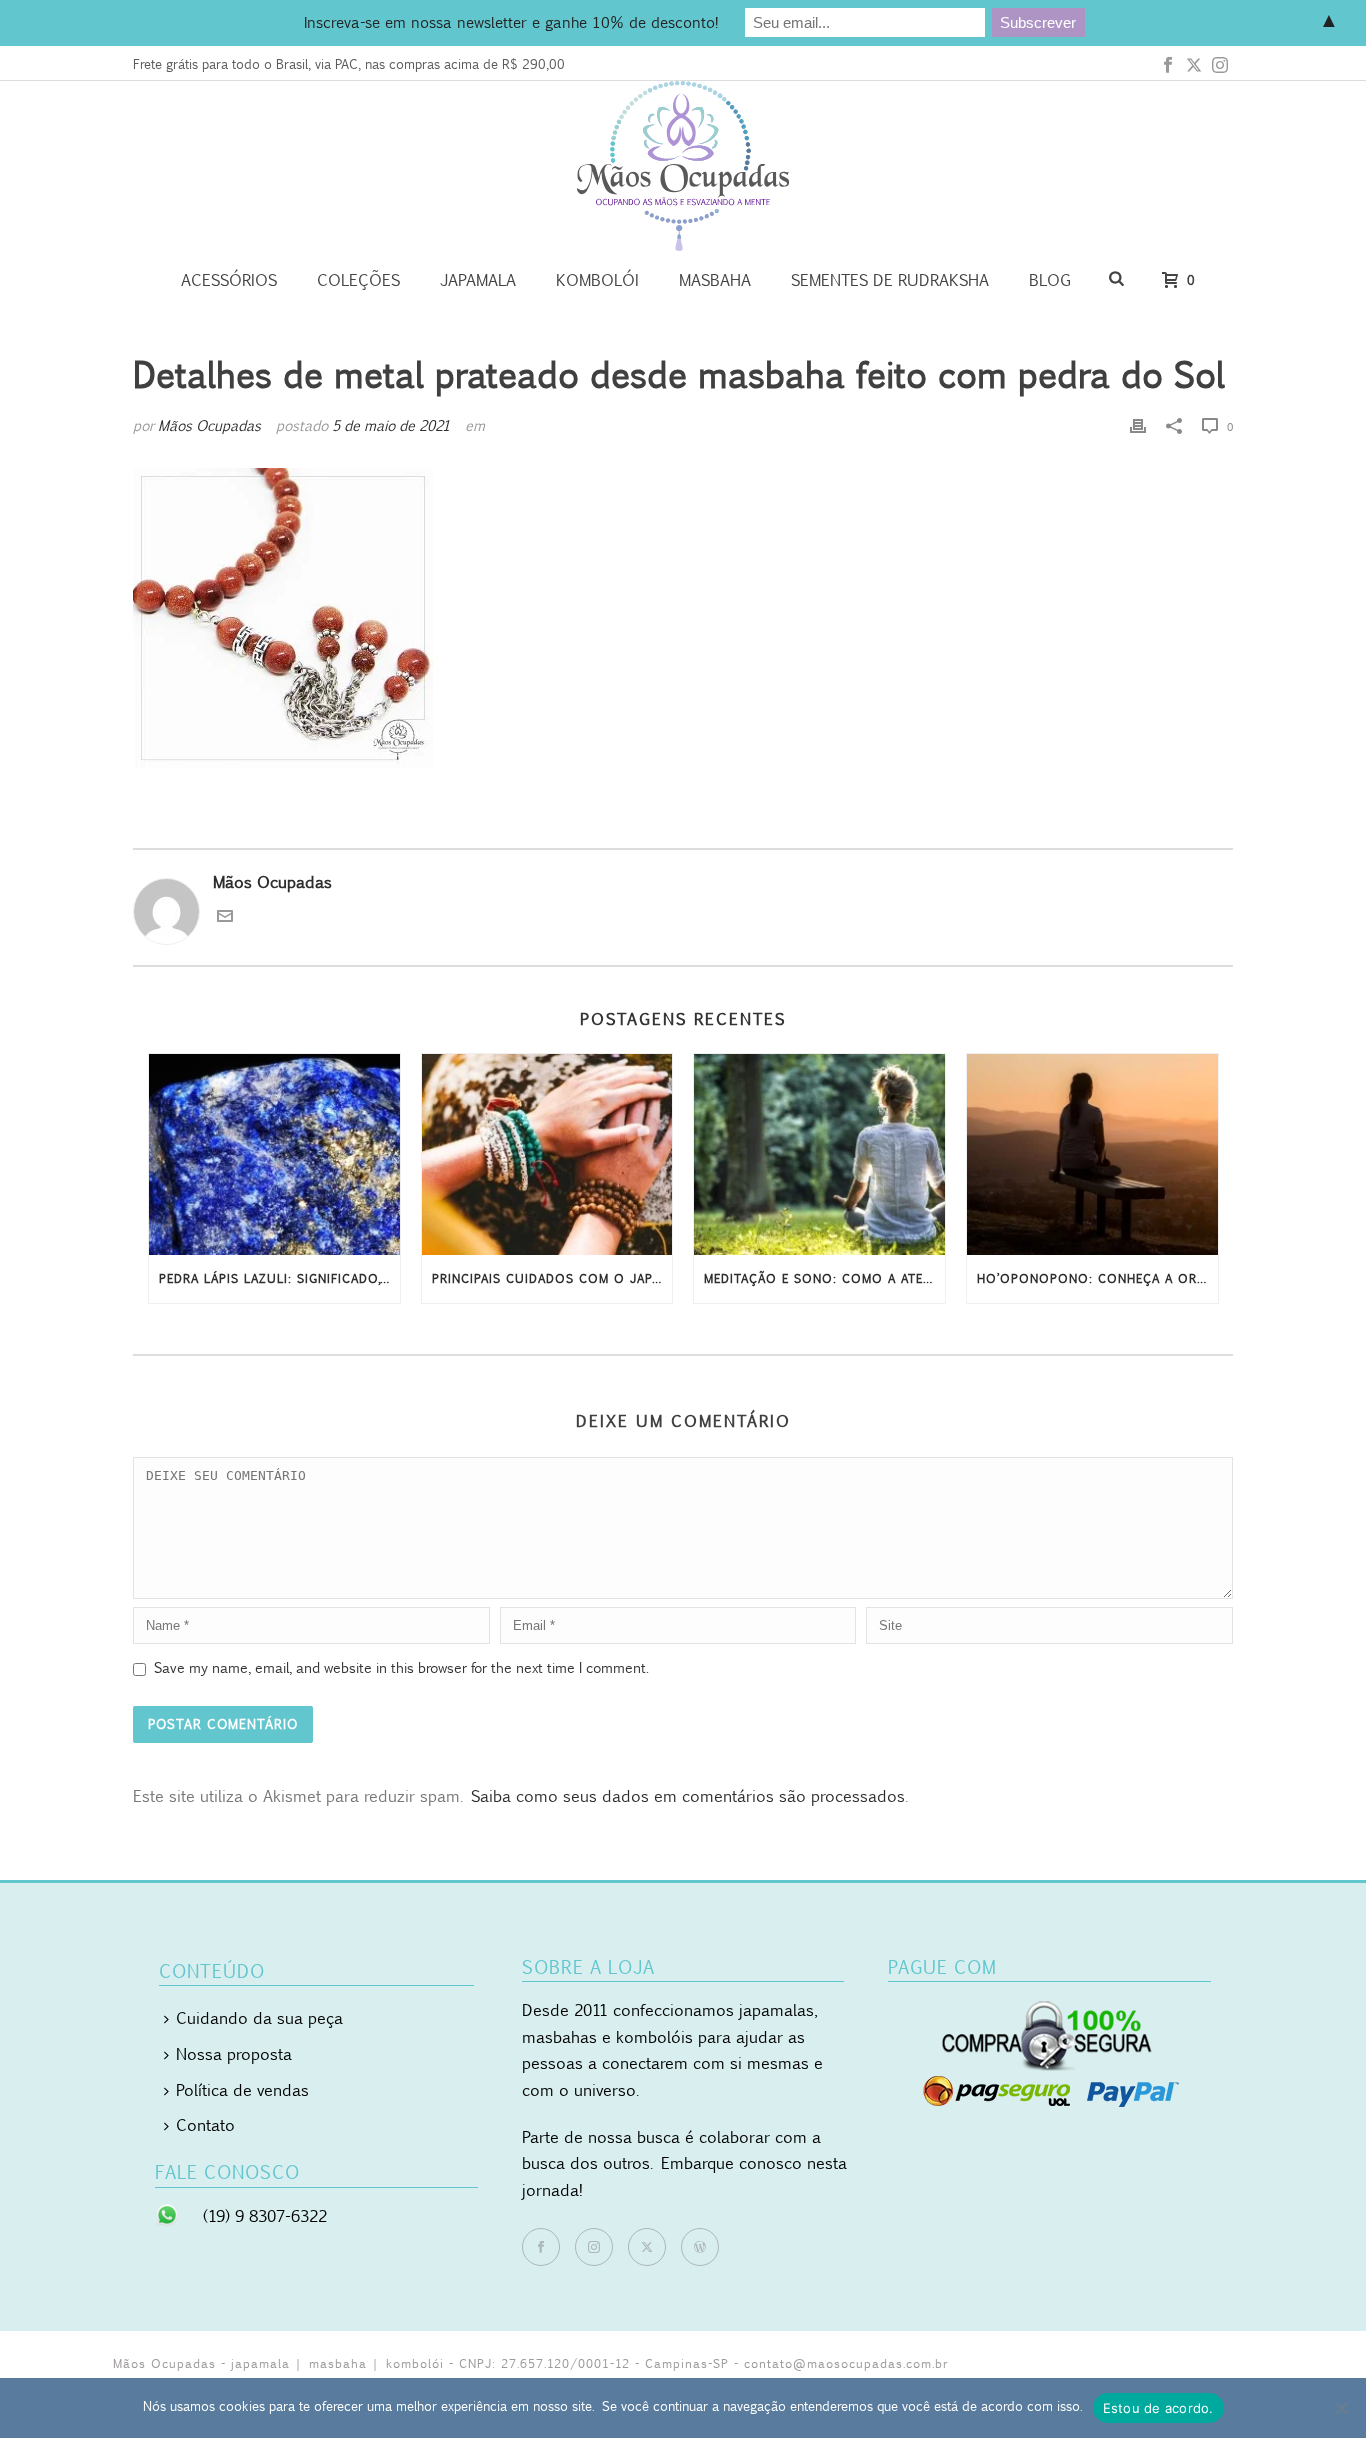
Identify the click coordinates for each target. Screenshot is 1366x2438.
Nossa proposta (234, 2054)
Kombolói (597, 280)
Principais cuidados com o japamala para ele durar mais (552, 1278)
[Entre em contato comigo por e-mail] (225, 918)
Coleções (358, 280)
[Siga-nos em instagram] (594, 2247)
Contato (205, 2125)
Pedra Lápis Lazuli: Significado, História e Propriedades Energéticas (279, 1278)
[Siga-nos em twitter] (647, 2247)
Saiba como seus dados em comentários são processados (688, 1796)
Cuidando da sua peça (259, 2018)
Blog (1050, 280)
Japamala (478, 280)
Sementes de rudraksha (890, 280)
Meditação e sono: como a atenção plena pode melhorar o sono (824, 1278)
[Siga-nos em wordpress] (700, 2247)
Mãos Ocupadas (209, 425)
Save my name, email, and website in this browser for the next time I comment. (401, 1667)
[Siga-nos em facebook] (541, 2247)
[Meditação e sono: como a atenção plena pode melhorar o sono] (819, 1154)
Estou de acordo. (1158, 2408)
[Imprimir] (1138, 426)
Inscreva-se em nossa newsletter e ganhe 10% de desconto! (511, 22)
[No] (1341, 2408)
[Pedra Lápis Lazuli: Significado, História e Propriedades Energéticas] (274, 1154)
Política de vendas (242, 2090)
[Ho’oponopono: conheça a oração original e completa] (1092, 1154)
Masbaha (715, 280)
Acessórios (229, 280)
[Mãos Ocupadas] (683, 166)
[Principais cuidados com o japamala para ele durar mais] (547, 1154)
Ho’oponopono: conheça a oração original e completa (1097, 1278)
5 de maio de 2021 (391, 425)
